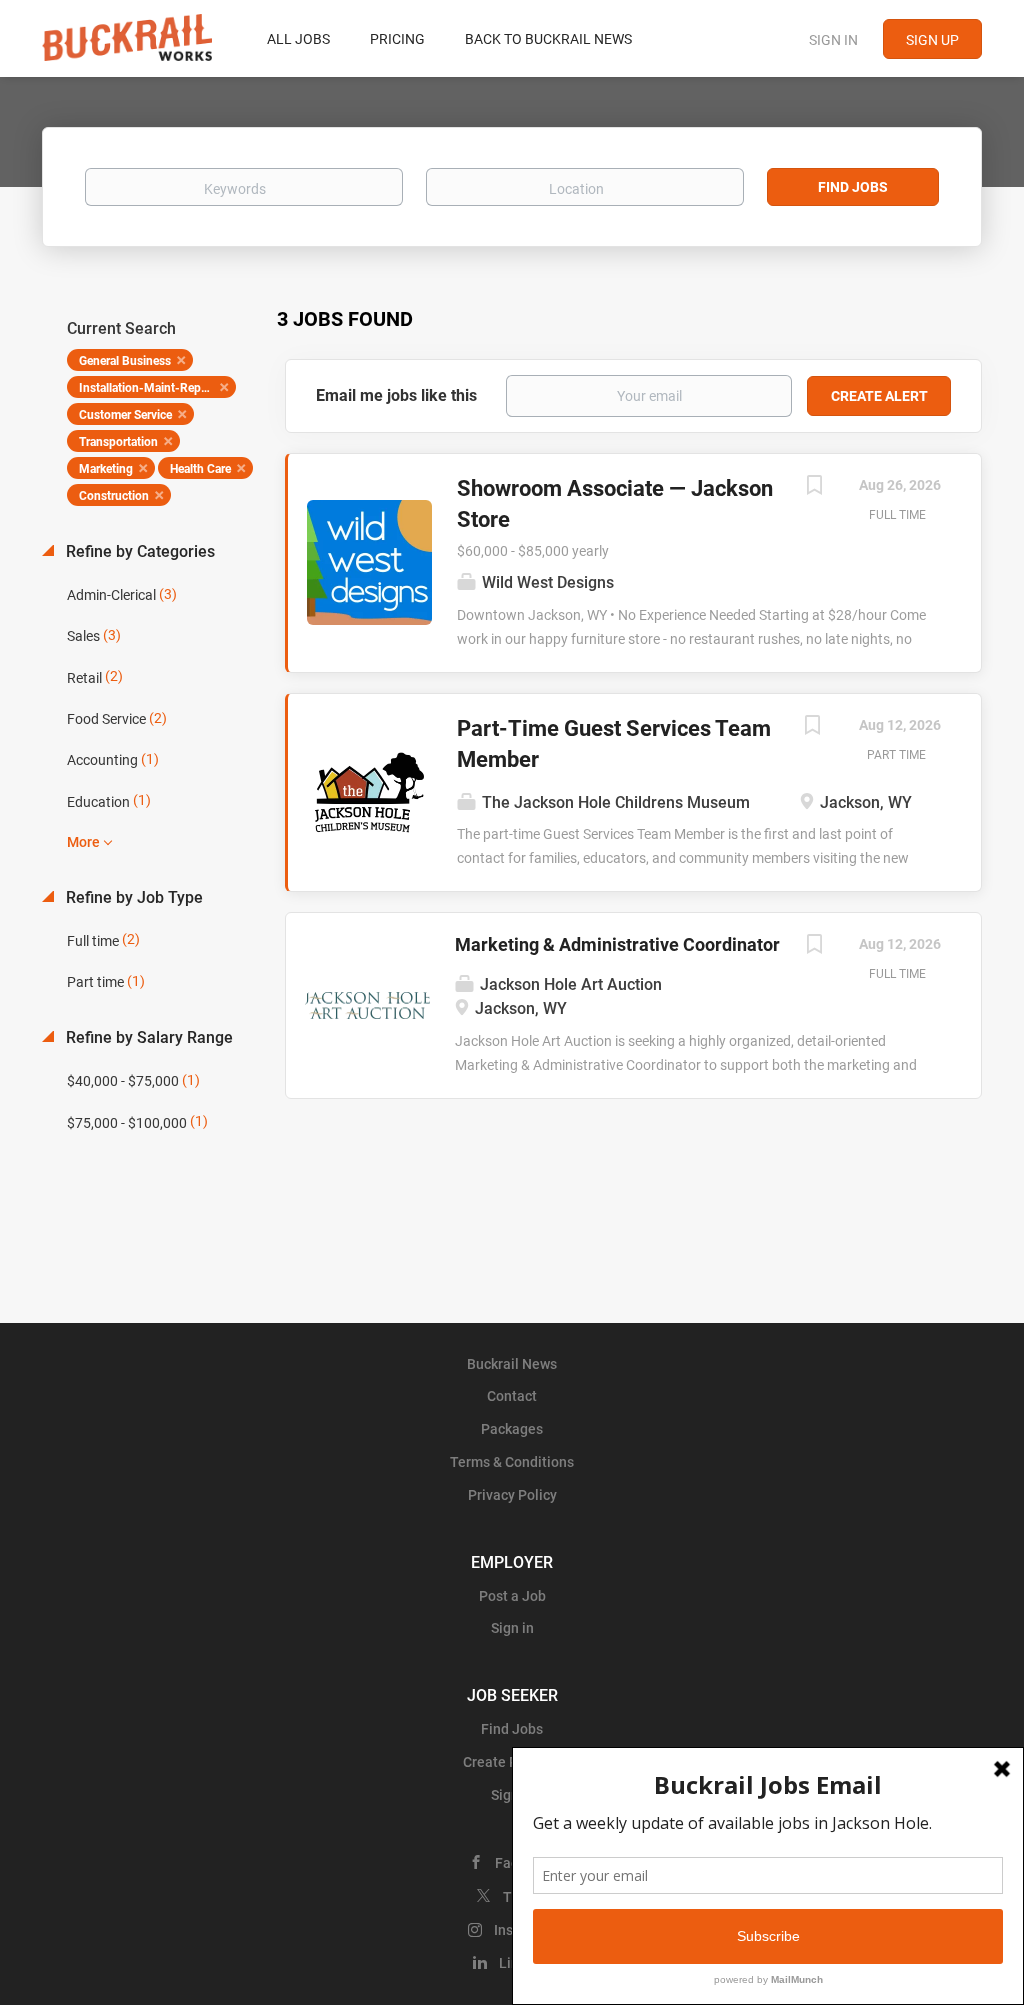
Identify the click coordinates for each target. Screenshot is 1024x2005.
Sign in (833, 40)
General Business (125, 361)
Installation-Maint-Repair (146, 388)
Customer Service (125, 415)
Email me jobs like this (396, 395)
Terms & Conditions (512, 1462)
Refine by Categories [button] (138, 551)
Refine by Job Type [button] (132, 897)
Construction (114, 496)
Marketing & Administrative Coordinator (617, 944)
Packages (512, 1429)
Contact (512, 1396)
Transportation (118, 442)
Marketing (106, 469)
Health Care (200, 469)
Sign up (932, 40)
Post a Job (512, 1596)
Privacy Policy (512, 1495)
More (83, 842)
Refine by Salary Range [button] (147, 1037)
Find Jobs (853, 187)
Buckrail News (512, 1364)
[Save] (814, 487)
